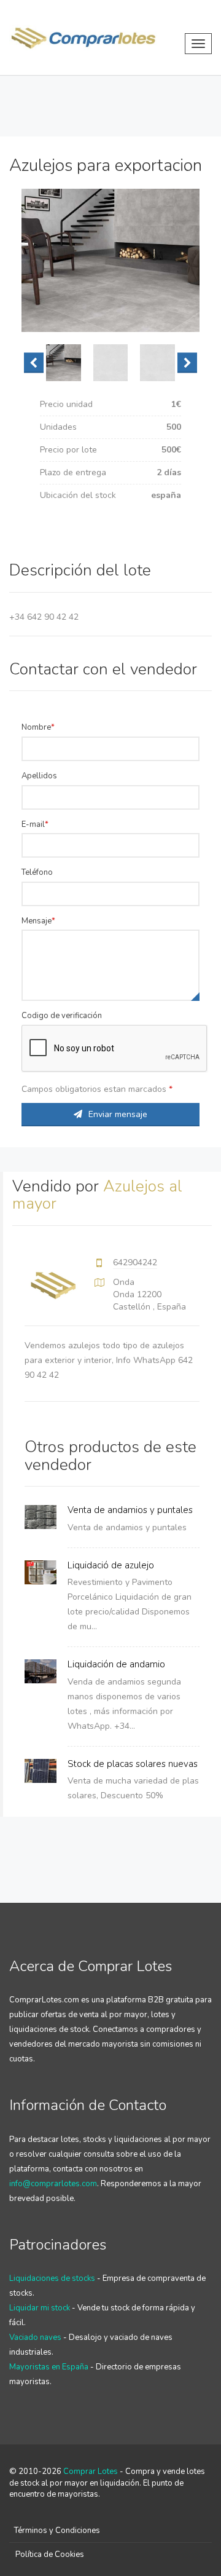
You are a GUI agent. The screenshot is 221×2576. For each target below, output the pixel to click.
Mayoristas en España (49, 2367)
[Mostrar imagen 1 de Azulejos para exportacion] (64, 363)
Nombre (36, 727)
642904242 (135, 1262)
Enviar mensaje (118, 1114)
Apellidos (39, 776)
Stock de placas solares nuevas (133, 1764)
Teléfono (37, 872)
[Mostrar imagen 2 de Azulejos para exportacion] (111, 363)
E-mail (33, 824)
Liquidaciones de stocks (52, 2278)
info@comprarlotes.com (53, 2184)
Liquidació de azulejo (111, 1565)
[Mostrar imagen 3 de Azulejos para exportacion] (157, 363)
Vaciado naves (35, 2337)
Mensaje (37, 921)
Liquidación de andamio (116, 1664)
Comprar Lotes (91, 2471)
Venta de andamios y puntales (130, 1510)
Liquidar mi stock (40, 2308)
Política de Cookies (50, 2554)
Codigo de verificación (62, 1016)
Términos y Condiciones (57, 2531)
